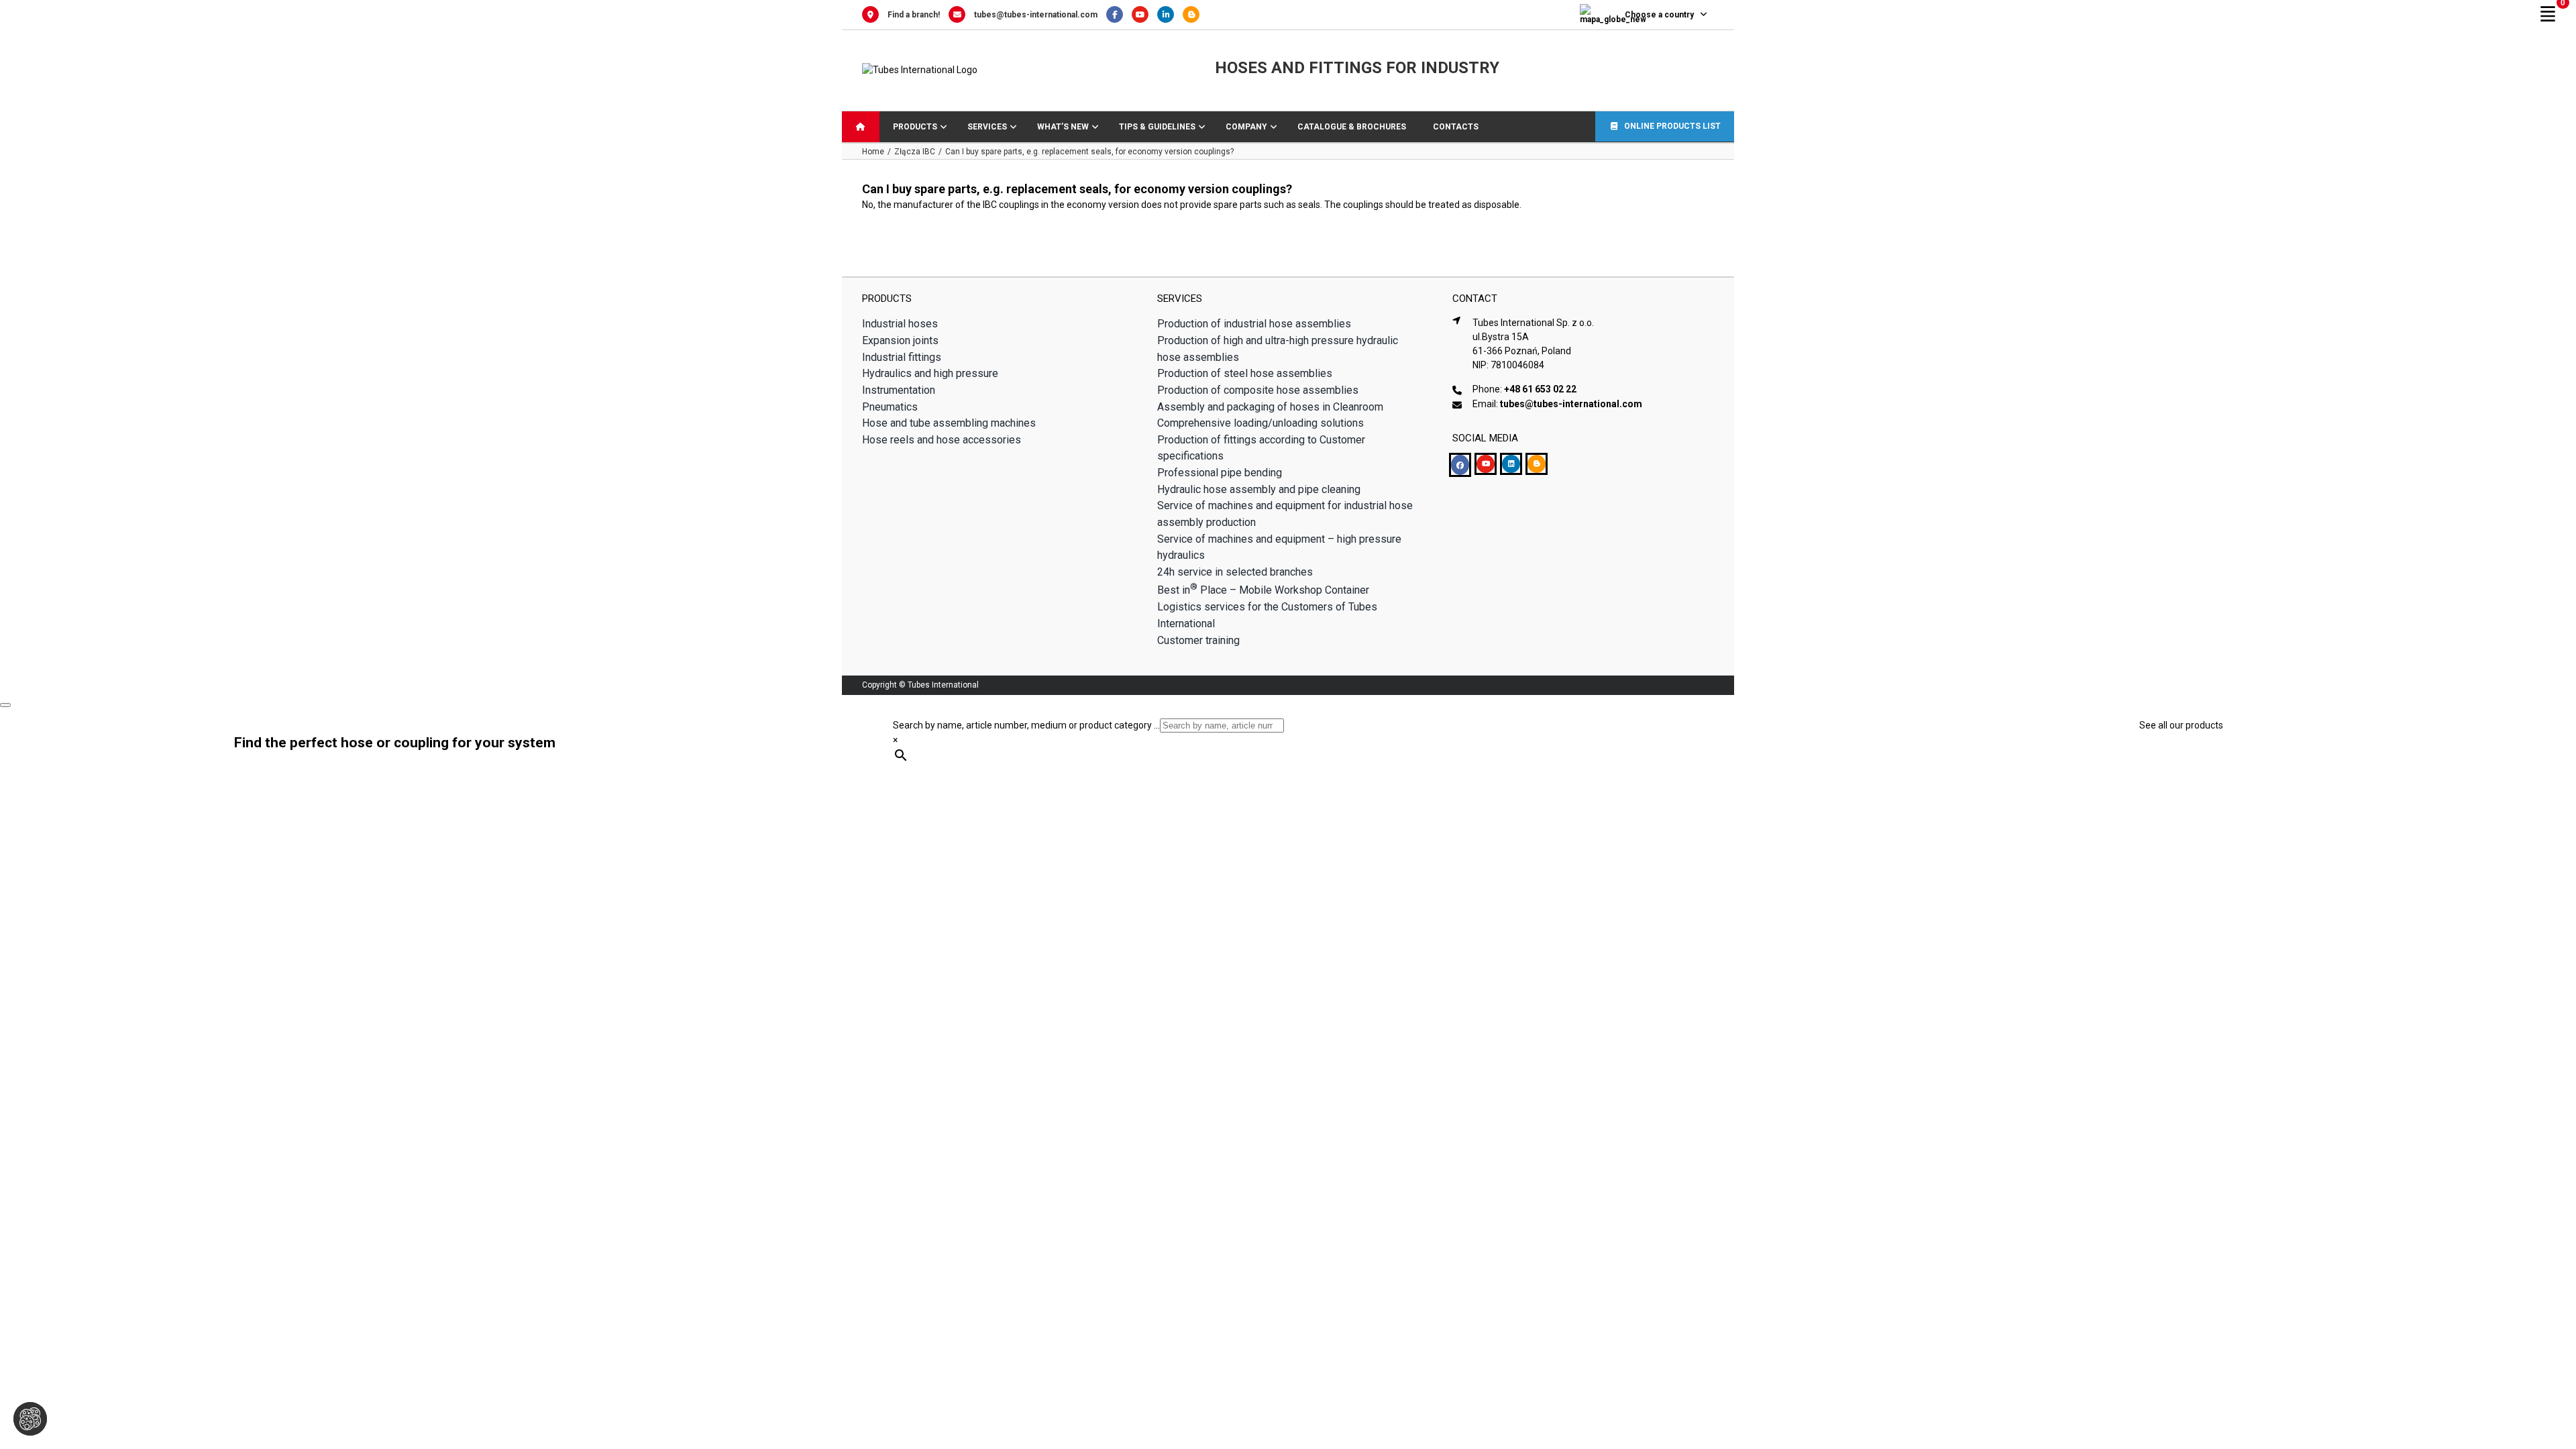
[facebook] (1460, 465)
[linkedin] (1511, 464)
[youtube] (1486, 464)
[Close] (5, 705)
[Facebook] (1119, 15)
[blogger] (1537, 464)
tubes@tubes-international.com (1036, 15)
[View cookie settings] (30, 1419)
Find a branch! (914, 15)
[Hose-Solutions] (1194, 15)
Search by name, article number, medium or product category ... (1026, 725)
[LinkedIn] (1170, 15)
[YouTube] (1144, 15)
